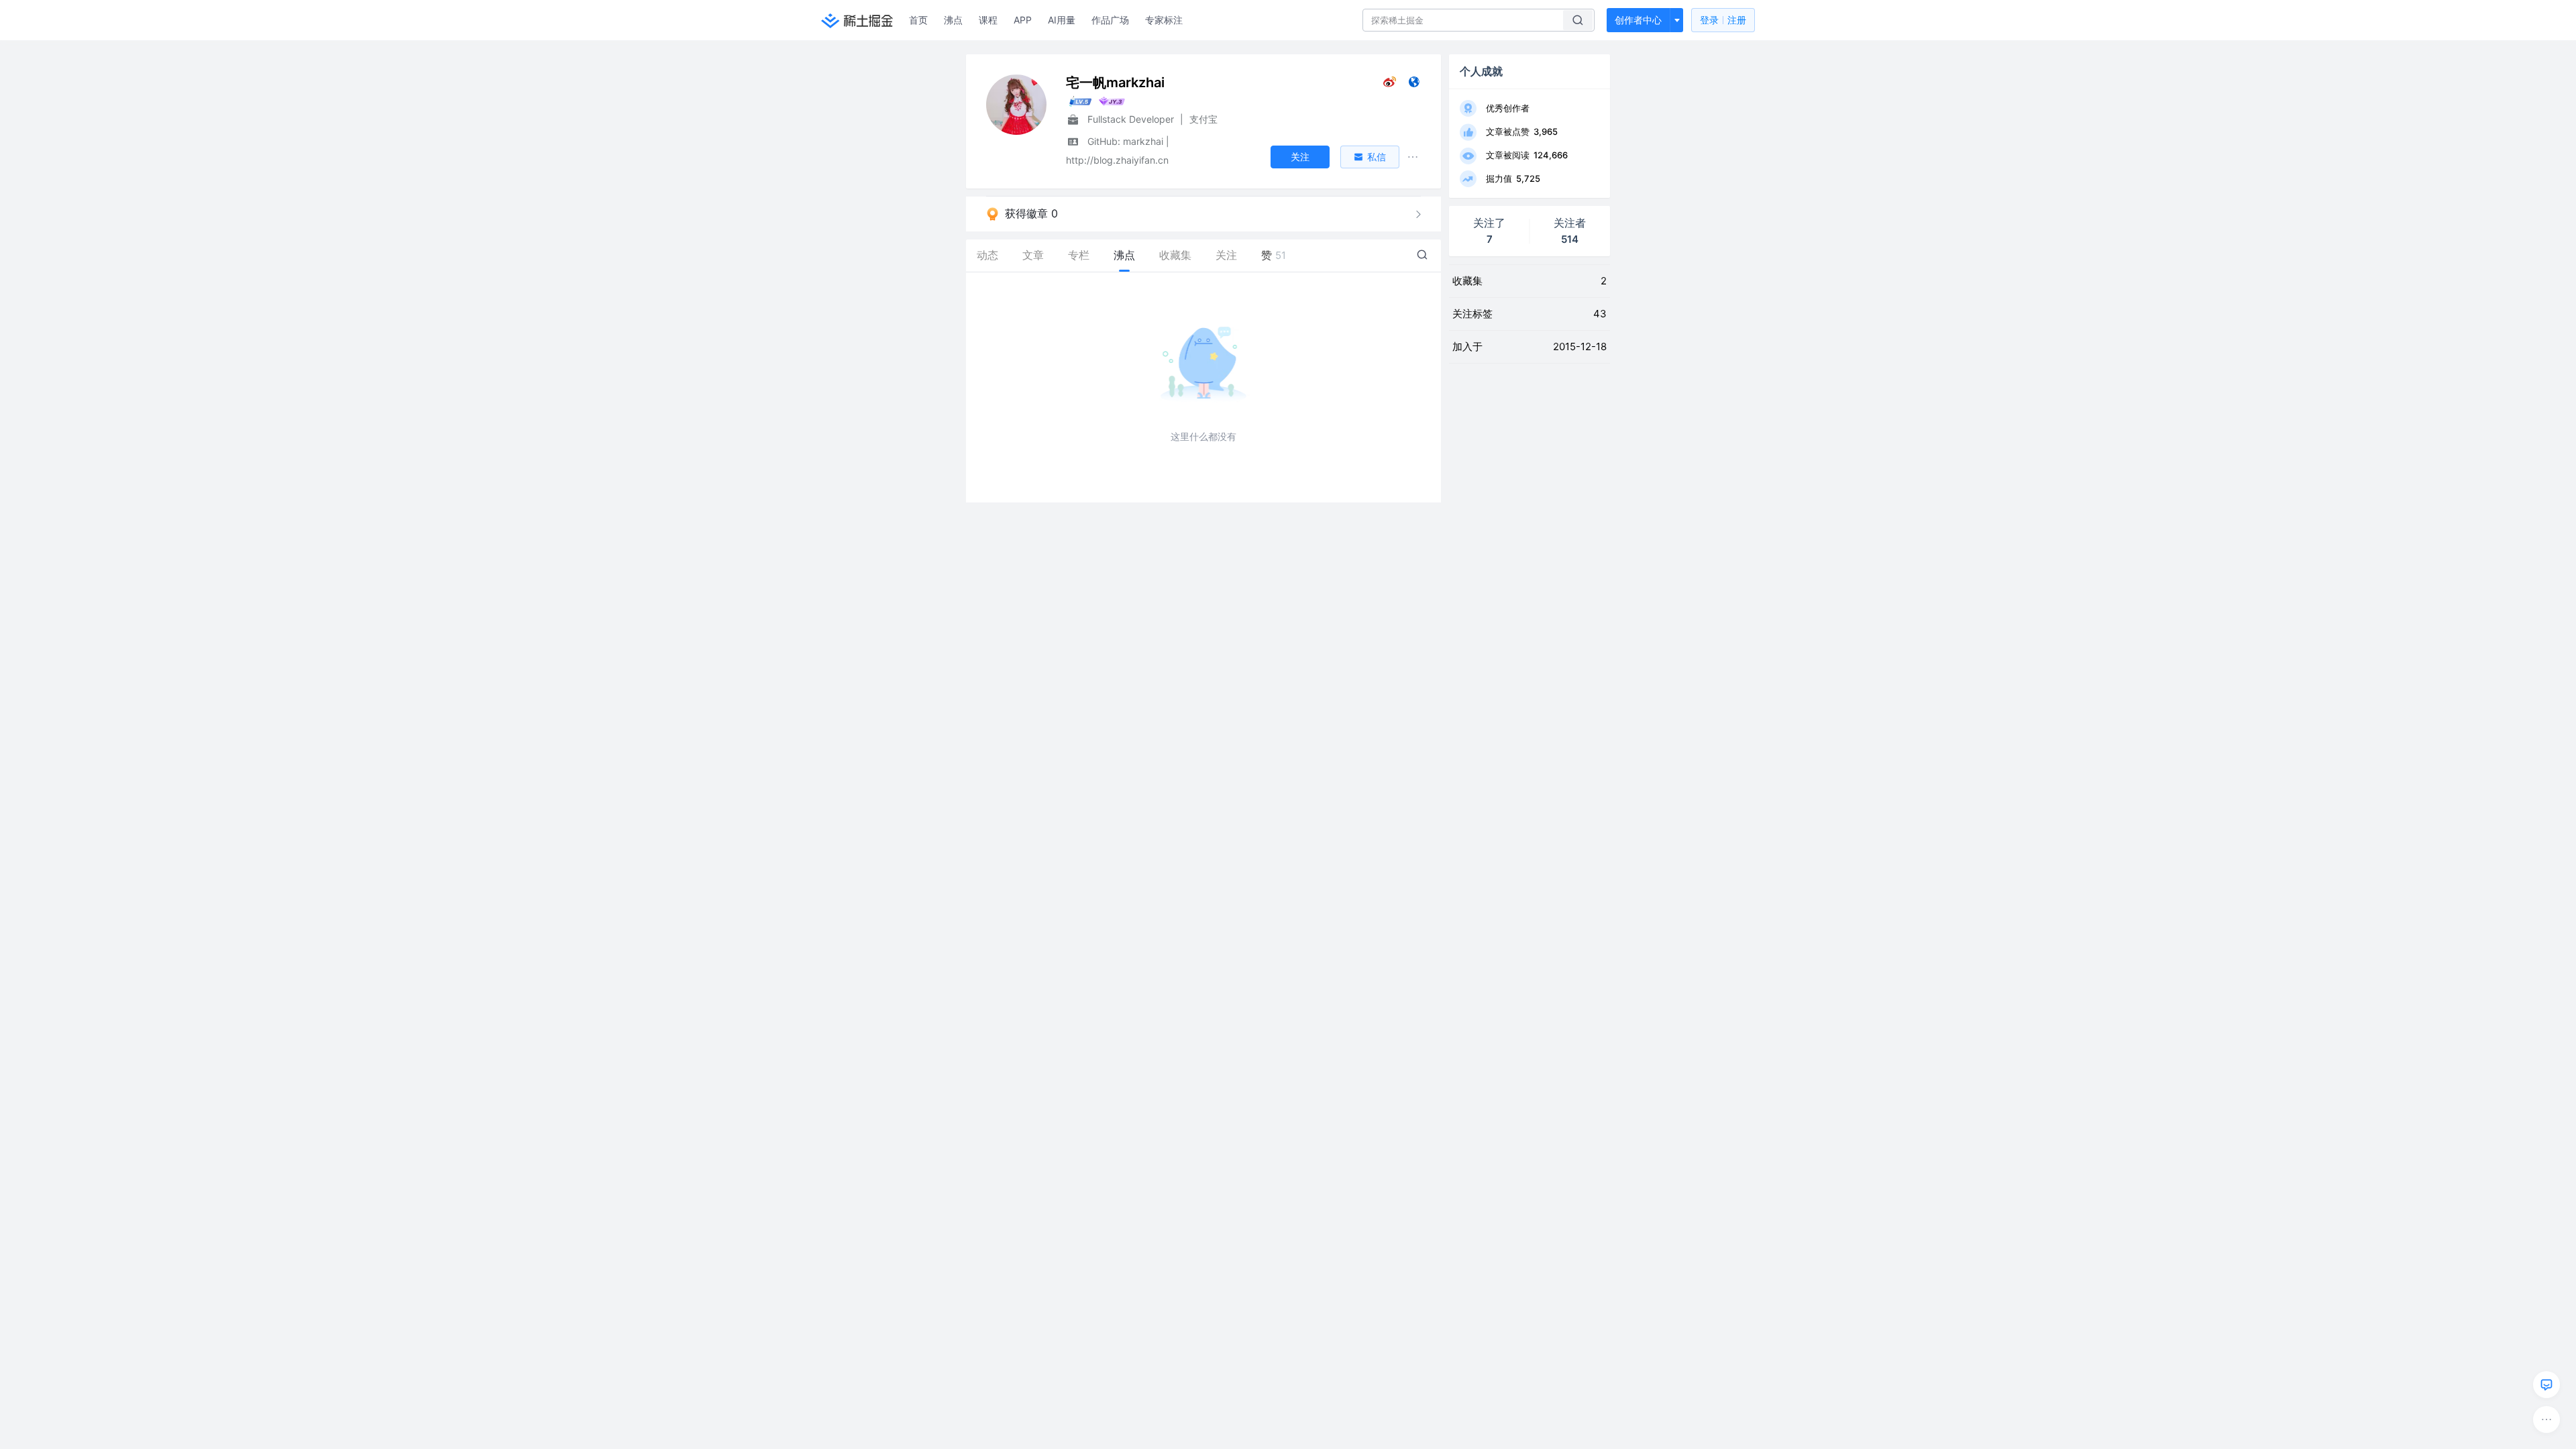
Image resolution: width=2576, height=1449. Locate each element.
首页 (918, 20)
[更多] (2546, 1419)
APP (1023, 20)
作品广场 (1110, 20)
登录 (1723, 20)
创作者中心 (1638, 20)
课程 (988, 20)
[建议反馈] (2546, 1385)
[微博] (1390, 85)
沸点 (953, 20)
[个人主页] (1414, 85)
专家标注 (1164, 20)
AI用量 (1062, 20)
